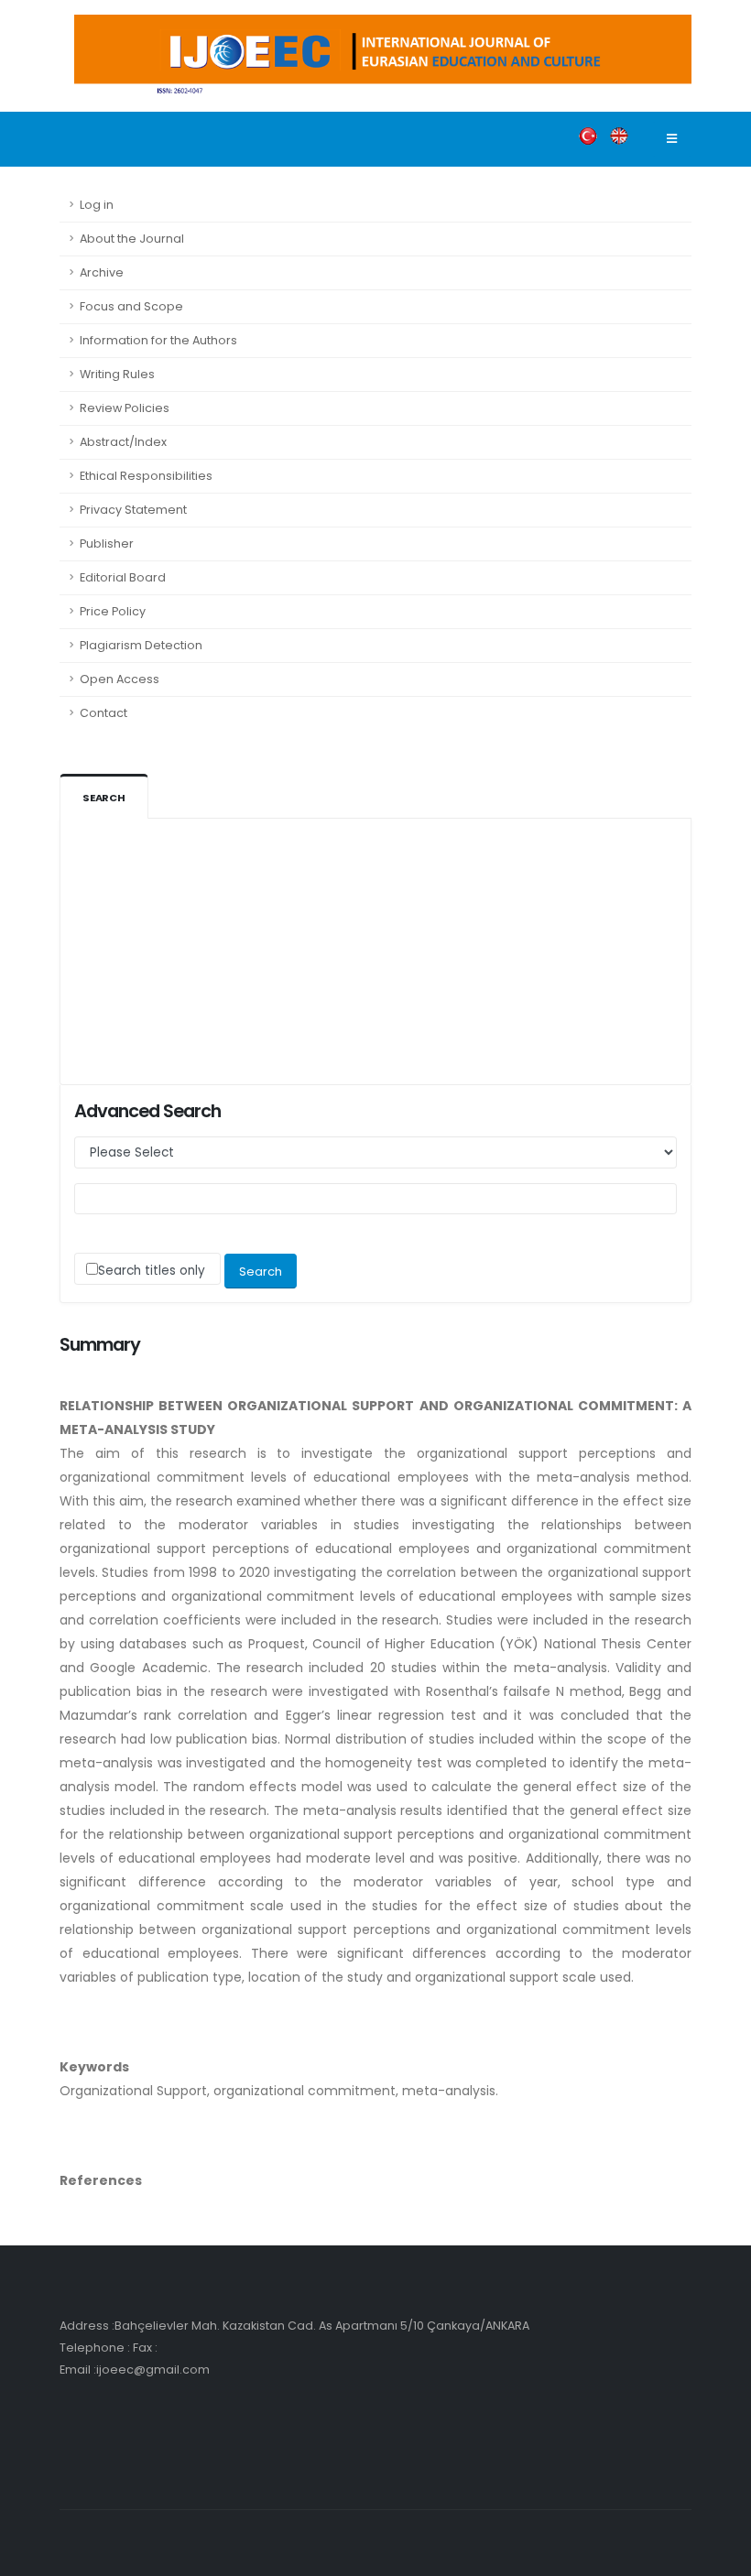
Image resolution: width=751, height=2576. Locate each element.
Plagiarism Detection (141, 645)
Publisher (107, 543)
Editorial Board (123, 577)
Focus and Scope (131, 306)
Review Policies (125, 408)
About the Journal (132, 239)
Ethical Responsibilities (146, 476)
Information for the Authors (158, 340)
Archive (102, 272)
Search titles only (152, 1271)
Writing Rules (117, 374)
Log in (97, 205)
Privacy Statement (133, 510)
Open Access (120, 679)
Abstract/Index (123, 442)
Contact (103, 713)
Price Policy (113, 611)
